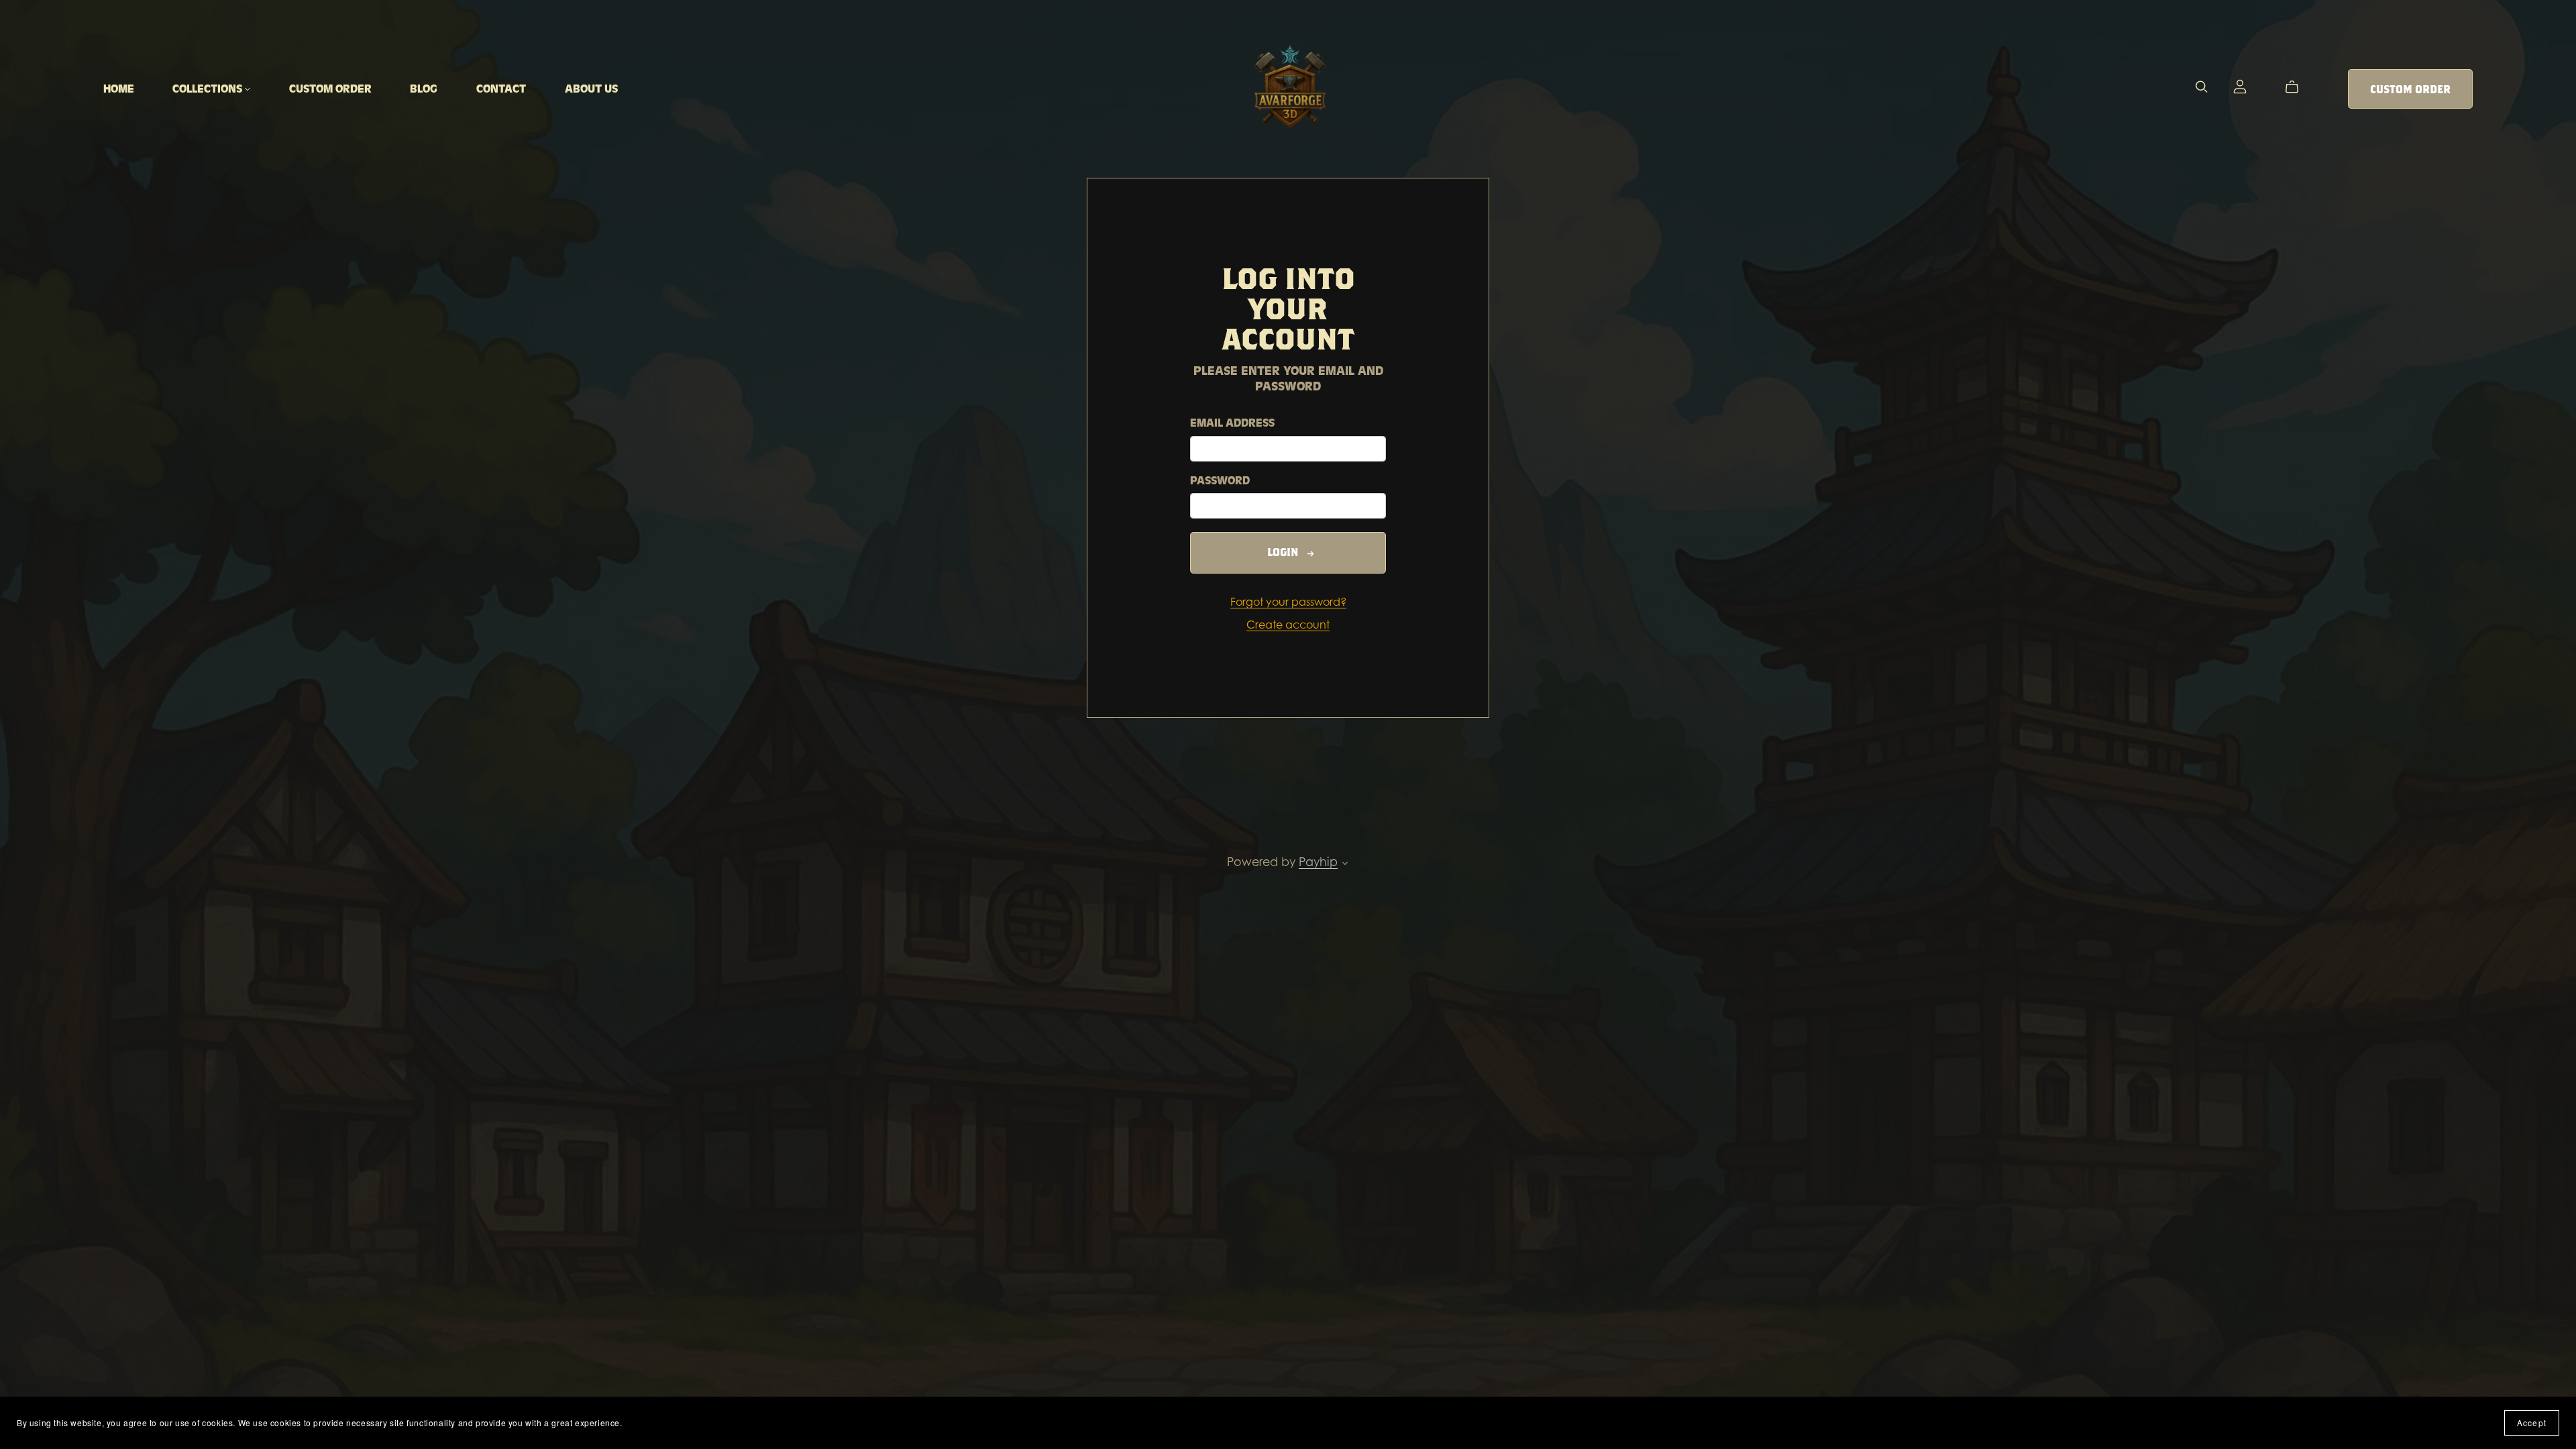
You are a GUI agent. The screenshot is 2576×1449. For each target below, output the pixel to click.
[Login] (2240, 85)
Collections (209, 89)
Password (1220, 481)
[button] (1345, 864)
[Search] (2202, 87)
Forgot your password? (1288, 602)
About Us (591, 89)
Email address (1232, 423)
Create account (1288, 625)
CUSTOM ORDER (330, 89)
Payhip (1318, 861)
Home (119, 89)
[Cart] (2297, 87)
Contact (501, 89)
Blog (424, 89)
